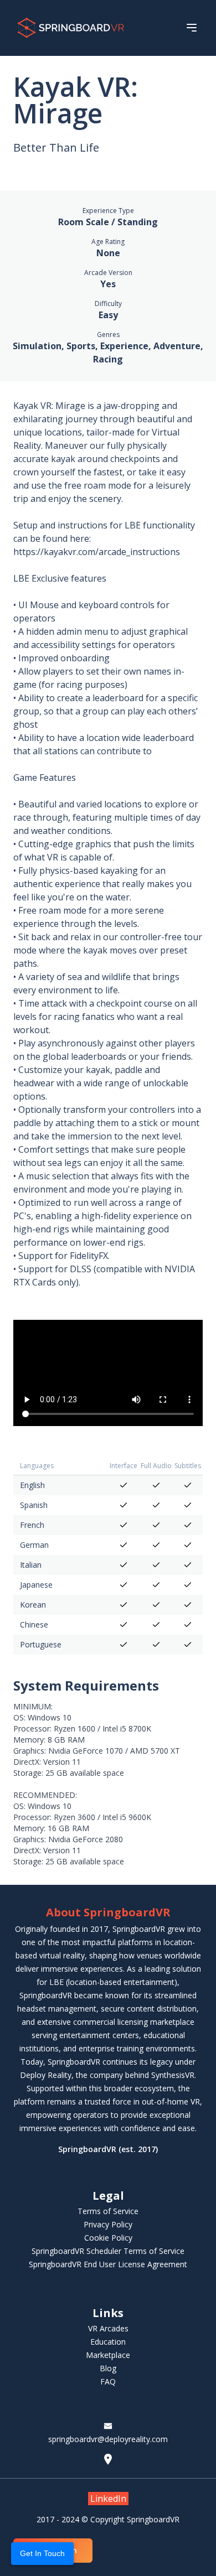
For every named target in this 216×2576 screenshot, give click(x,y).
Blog (108, 2368)
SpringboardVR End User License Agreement (108, 2264)
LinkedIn (108, 2499)
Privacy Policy (108, 2224)
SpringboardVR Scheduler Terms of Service (108, 2251)
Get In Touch (42, 2553)
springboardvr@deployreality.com (108, 2439)
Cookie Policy (108, 2238)
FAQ (108, 2381)
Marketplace (108, 2355)
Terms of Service (108, 2211)
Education (108, 2342)
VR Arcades (108, 2328)
